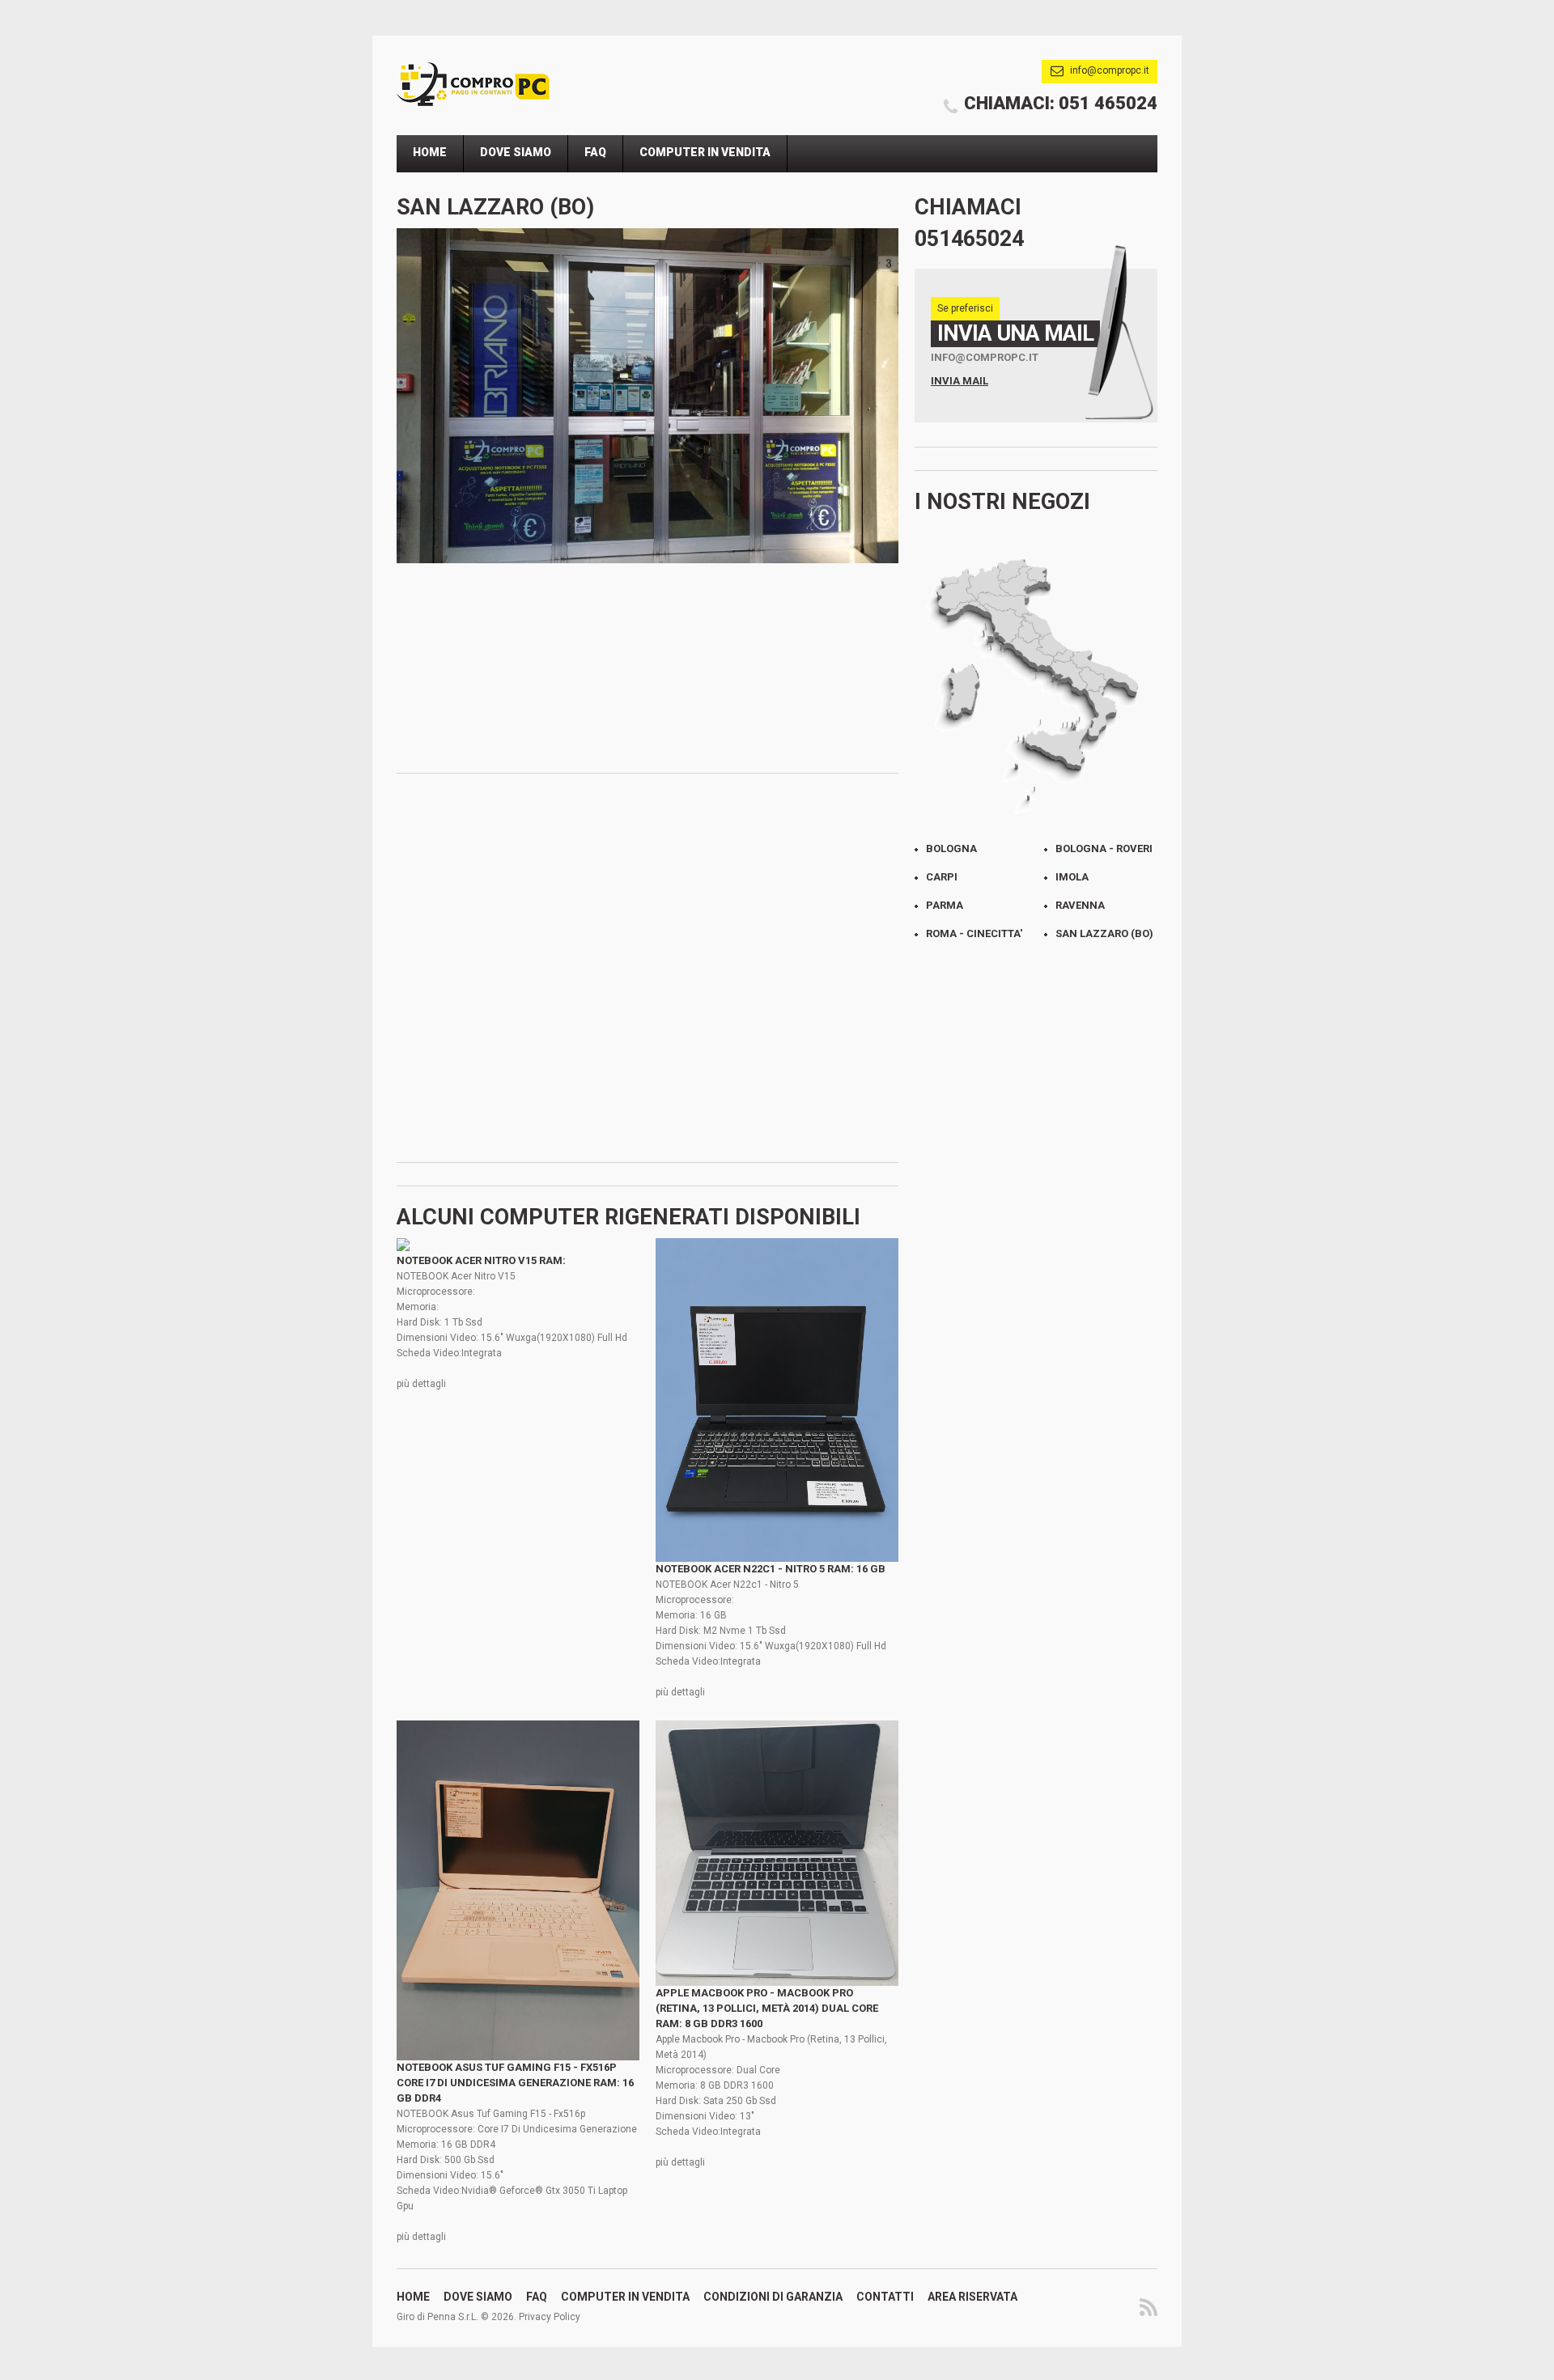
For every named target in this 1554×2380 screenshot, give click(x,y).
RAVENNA (1080, 905)
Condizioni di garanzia (773, 2297)
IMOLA (1072, 877)
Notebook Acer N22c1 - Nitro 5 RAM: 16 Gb (771, 1569)
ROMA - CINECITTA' (974, 933)
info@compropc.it (1110, 70)
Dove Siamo (516, 152)
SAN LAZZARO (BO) (1104, 933)
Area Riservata (972, 2297)
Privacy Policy (550, 2317)
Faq (595, 152)
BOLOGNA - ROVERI (1104, 848)
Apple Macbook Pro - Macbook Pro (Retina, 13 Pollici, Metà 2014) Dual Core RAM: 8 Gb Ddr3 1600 (767, 2008)
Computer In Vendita (705, 152)
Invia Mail (960, 381)
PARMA (945, 905)
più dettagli (421, 1384)
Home (430, 152)
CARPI (942, 877)
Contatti (885, 2297)
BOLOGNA (951, 848)
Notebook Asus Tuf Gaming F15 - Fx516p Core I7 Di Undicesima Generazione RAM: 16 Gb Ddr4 (515, 2083)
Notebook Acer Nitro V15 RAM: (481, 1260)
